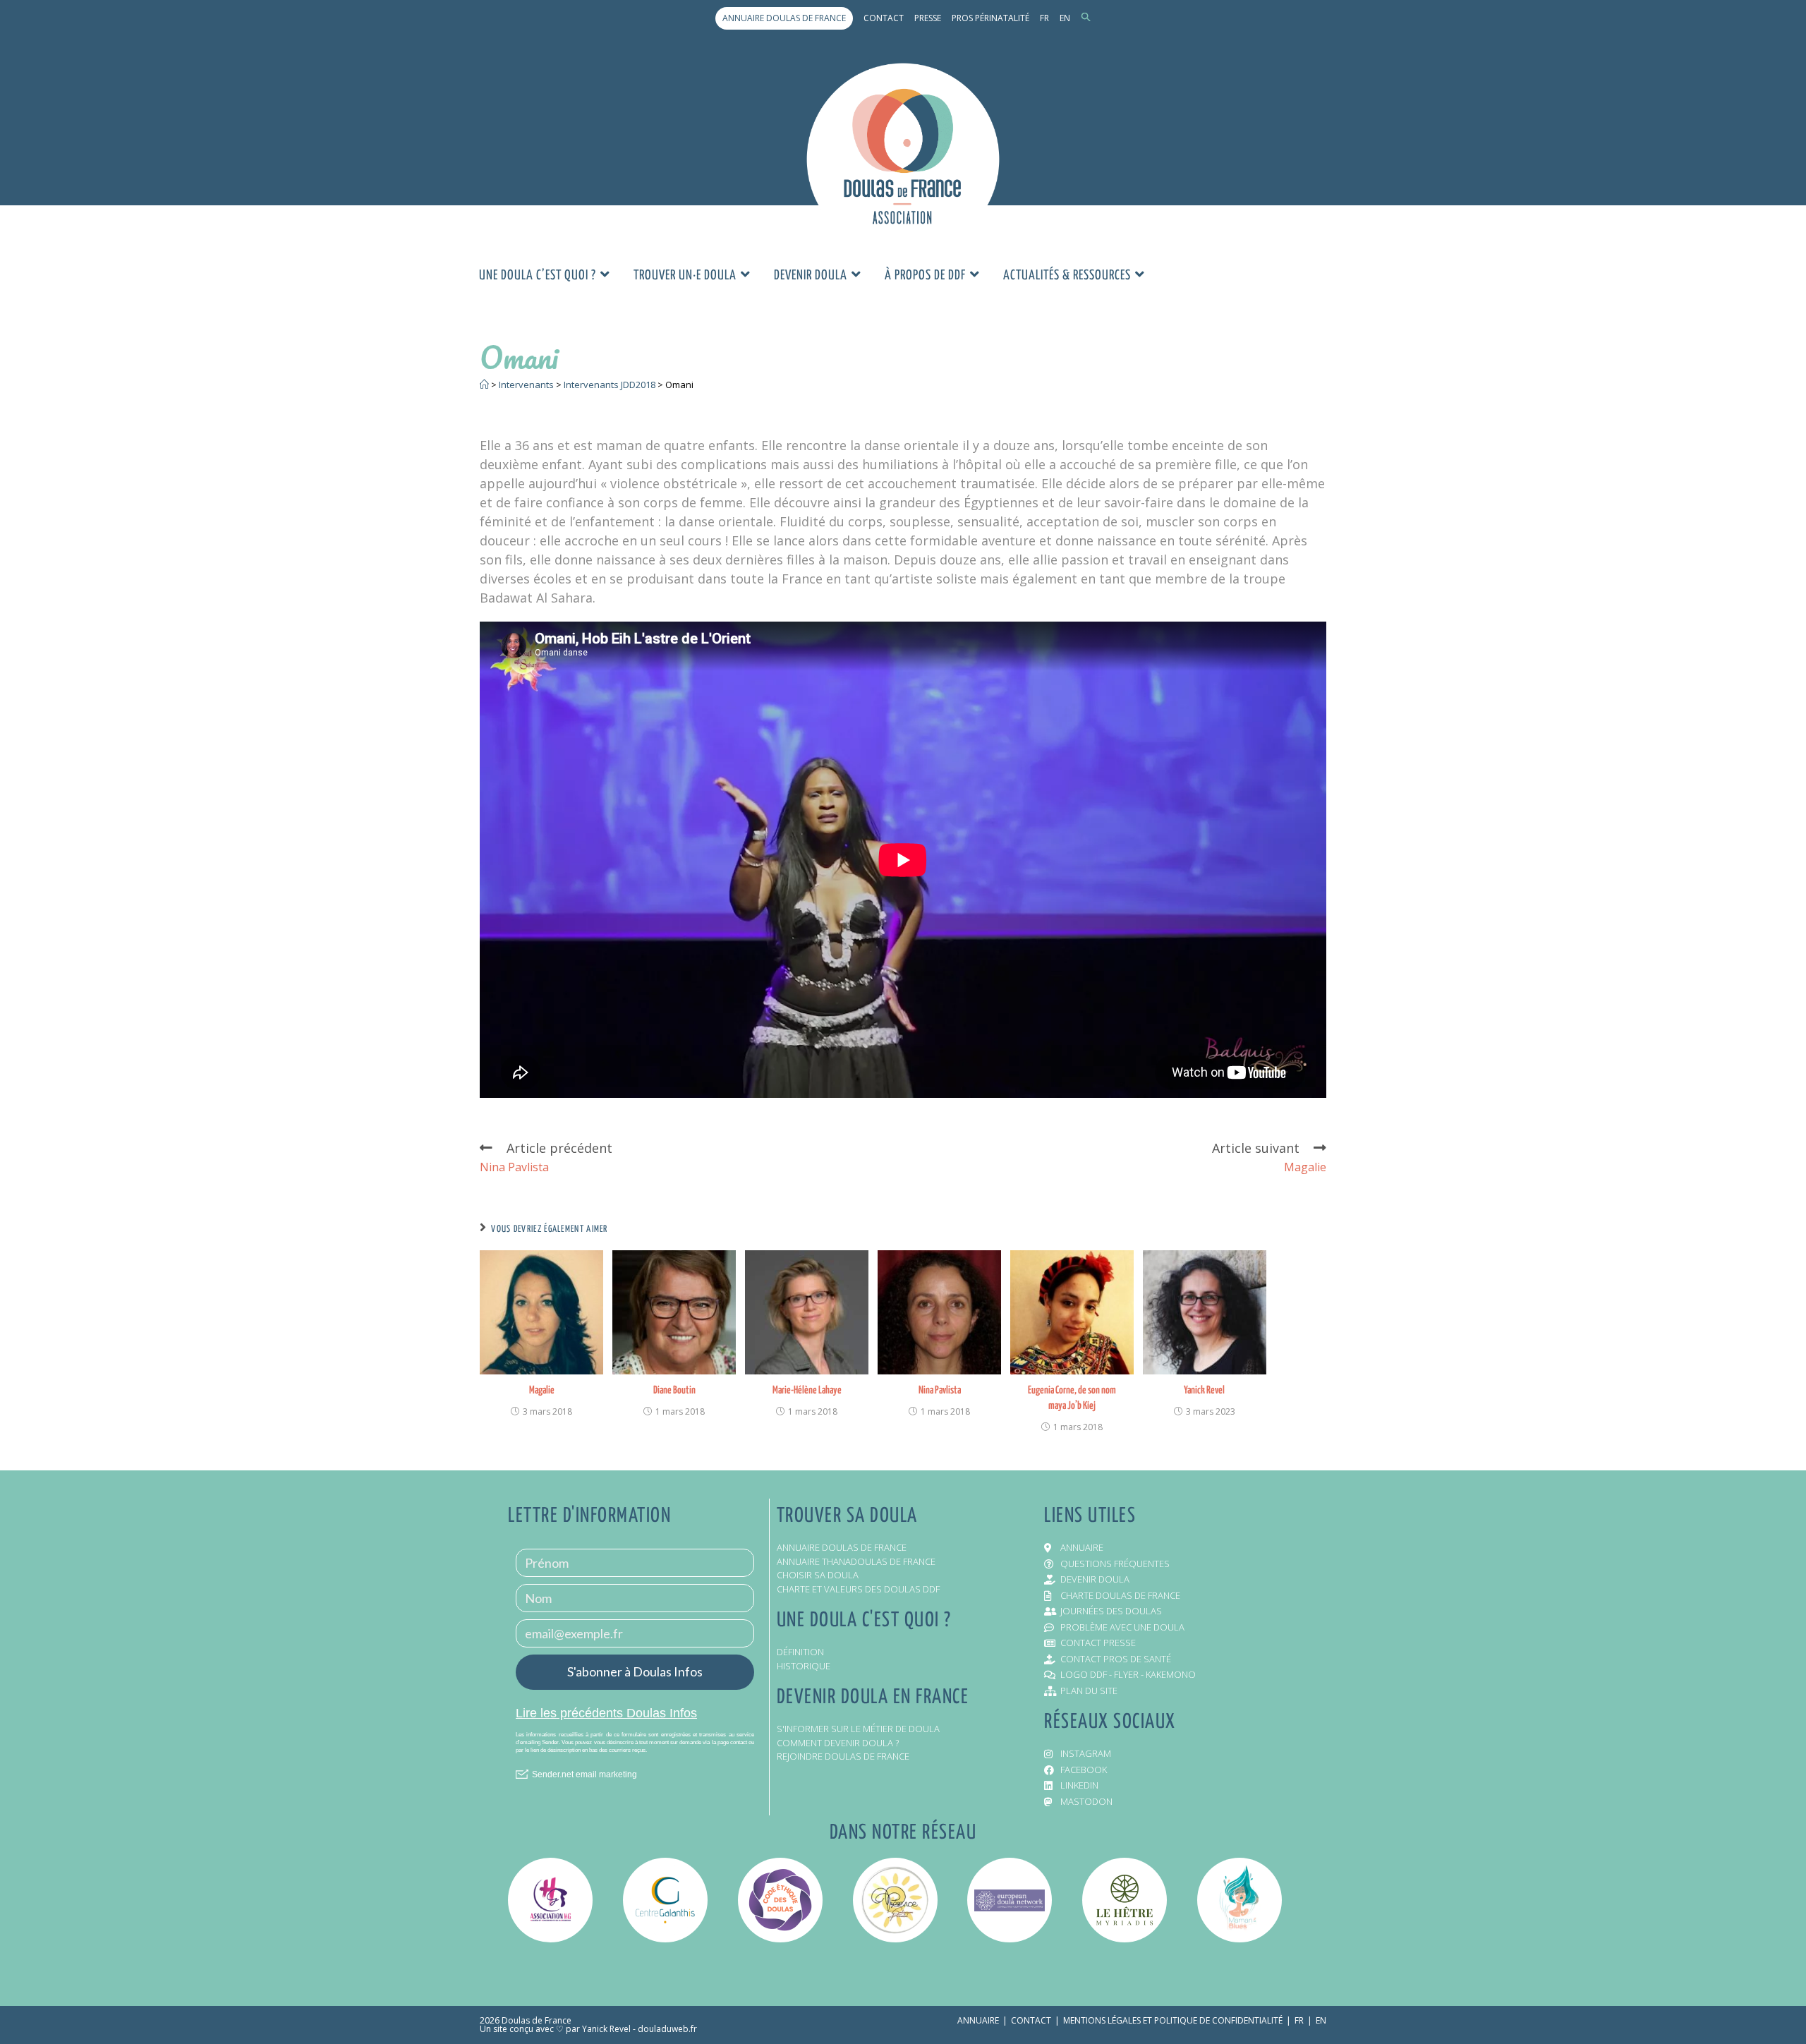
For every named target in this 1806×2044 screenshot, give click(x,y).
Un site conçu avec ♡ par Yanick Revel (555, 2029)
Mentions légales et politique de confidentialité (1173, 2020)
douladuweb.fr (667, 2029)
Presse (928, 18)
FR (1044, 18)
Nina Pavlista (940, 1390)
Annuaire (978, 2020)
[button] (1086, 18)
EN (1065, 18)
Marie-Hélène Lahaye (807, 1390)
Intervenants (526, 385)
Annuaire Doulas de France (784, 18)
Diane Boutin (674, 1390)
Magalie (542, 1390)
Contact (884, 18)
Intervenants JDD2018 (610, 385)
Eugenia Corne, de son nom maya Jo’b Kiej (1072, 1398)
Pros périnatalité (990, 18)
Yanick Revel (1204, 1390)
